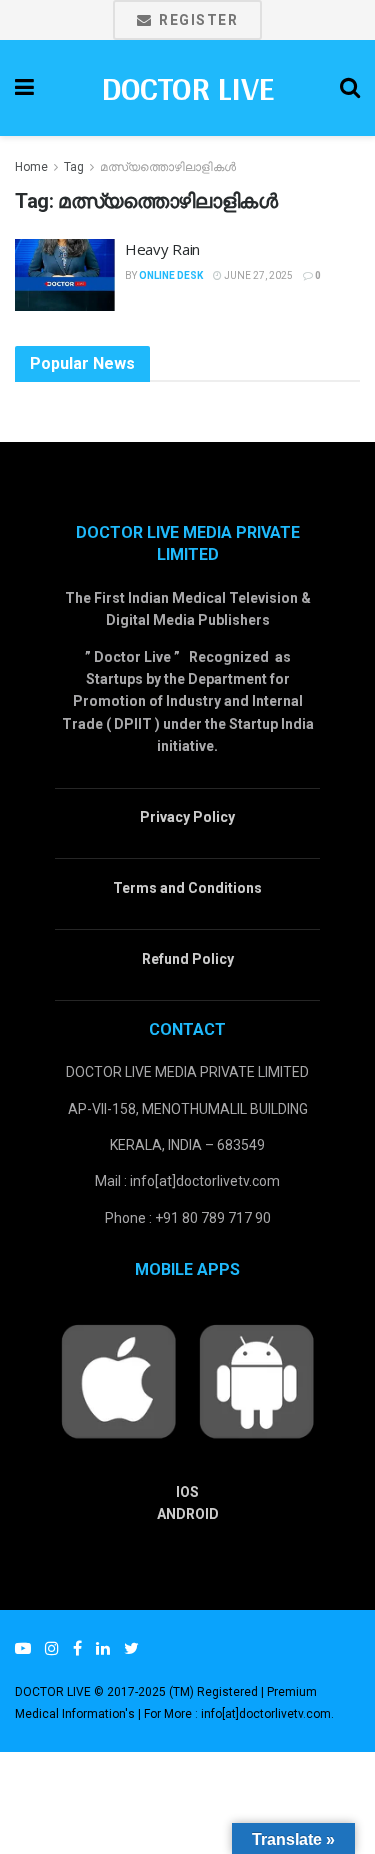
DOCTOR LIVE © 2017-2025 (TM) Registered (138, 1692)
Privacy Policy (187, 817)
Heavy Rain (162, 249)
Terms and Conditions (187, 888)
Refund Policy (188, 959)
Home (31, 167)
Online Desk (171, 275)
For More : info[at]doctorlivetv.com (237, 1714)
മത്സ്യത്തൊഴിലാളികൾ (168, 167)
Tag (74, 167)
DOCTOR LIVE (187, 88)
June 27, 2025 (257, 275)
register (197, 20)
